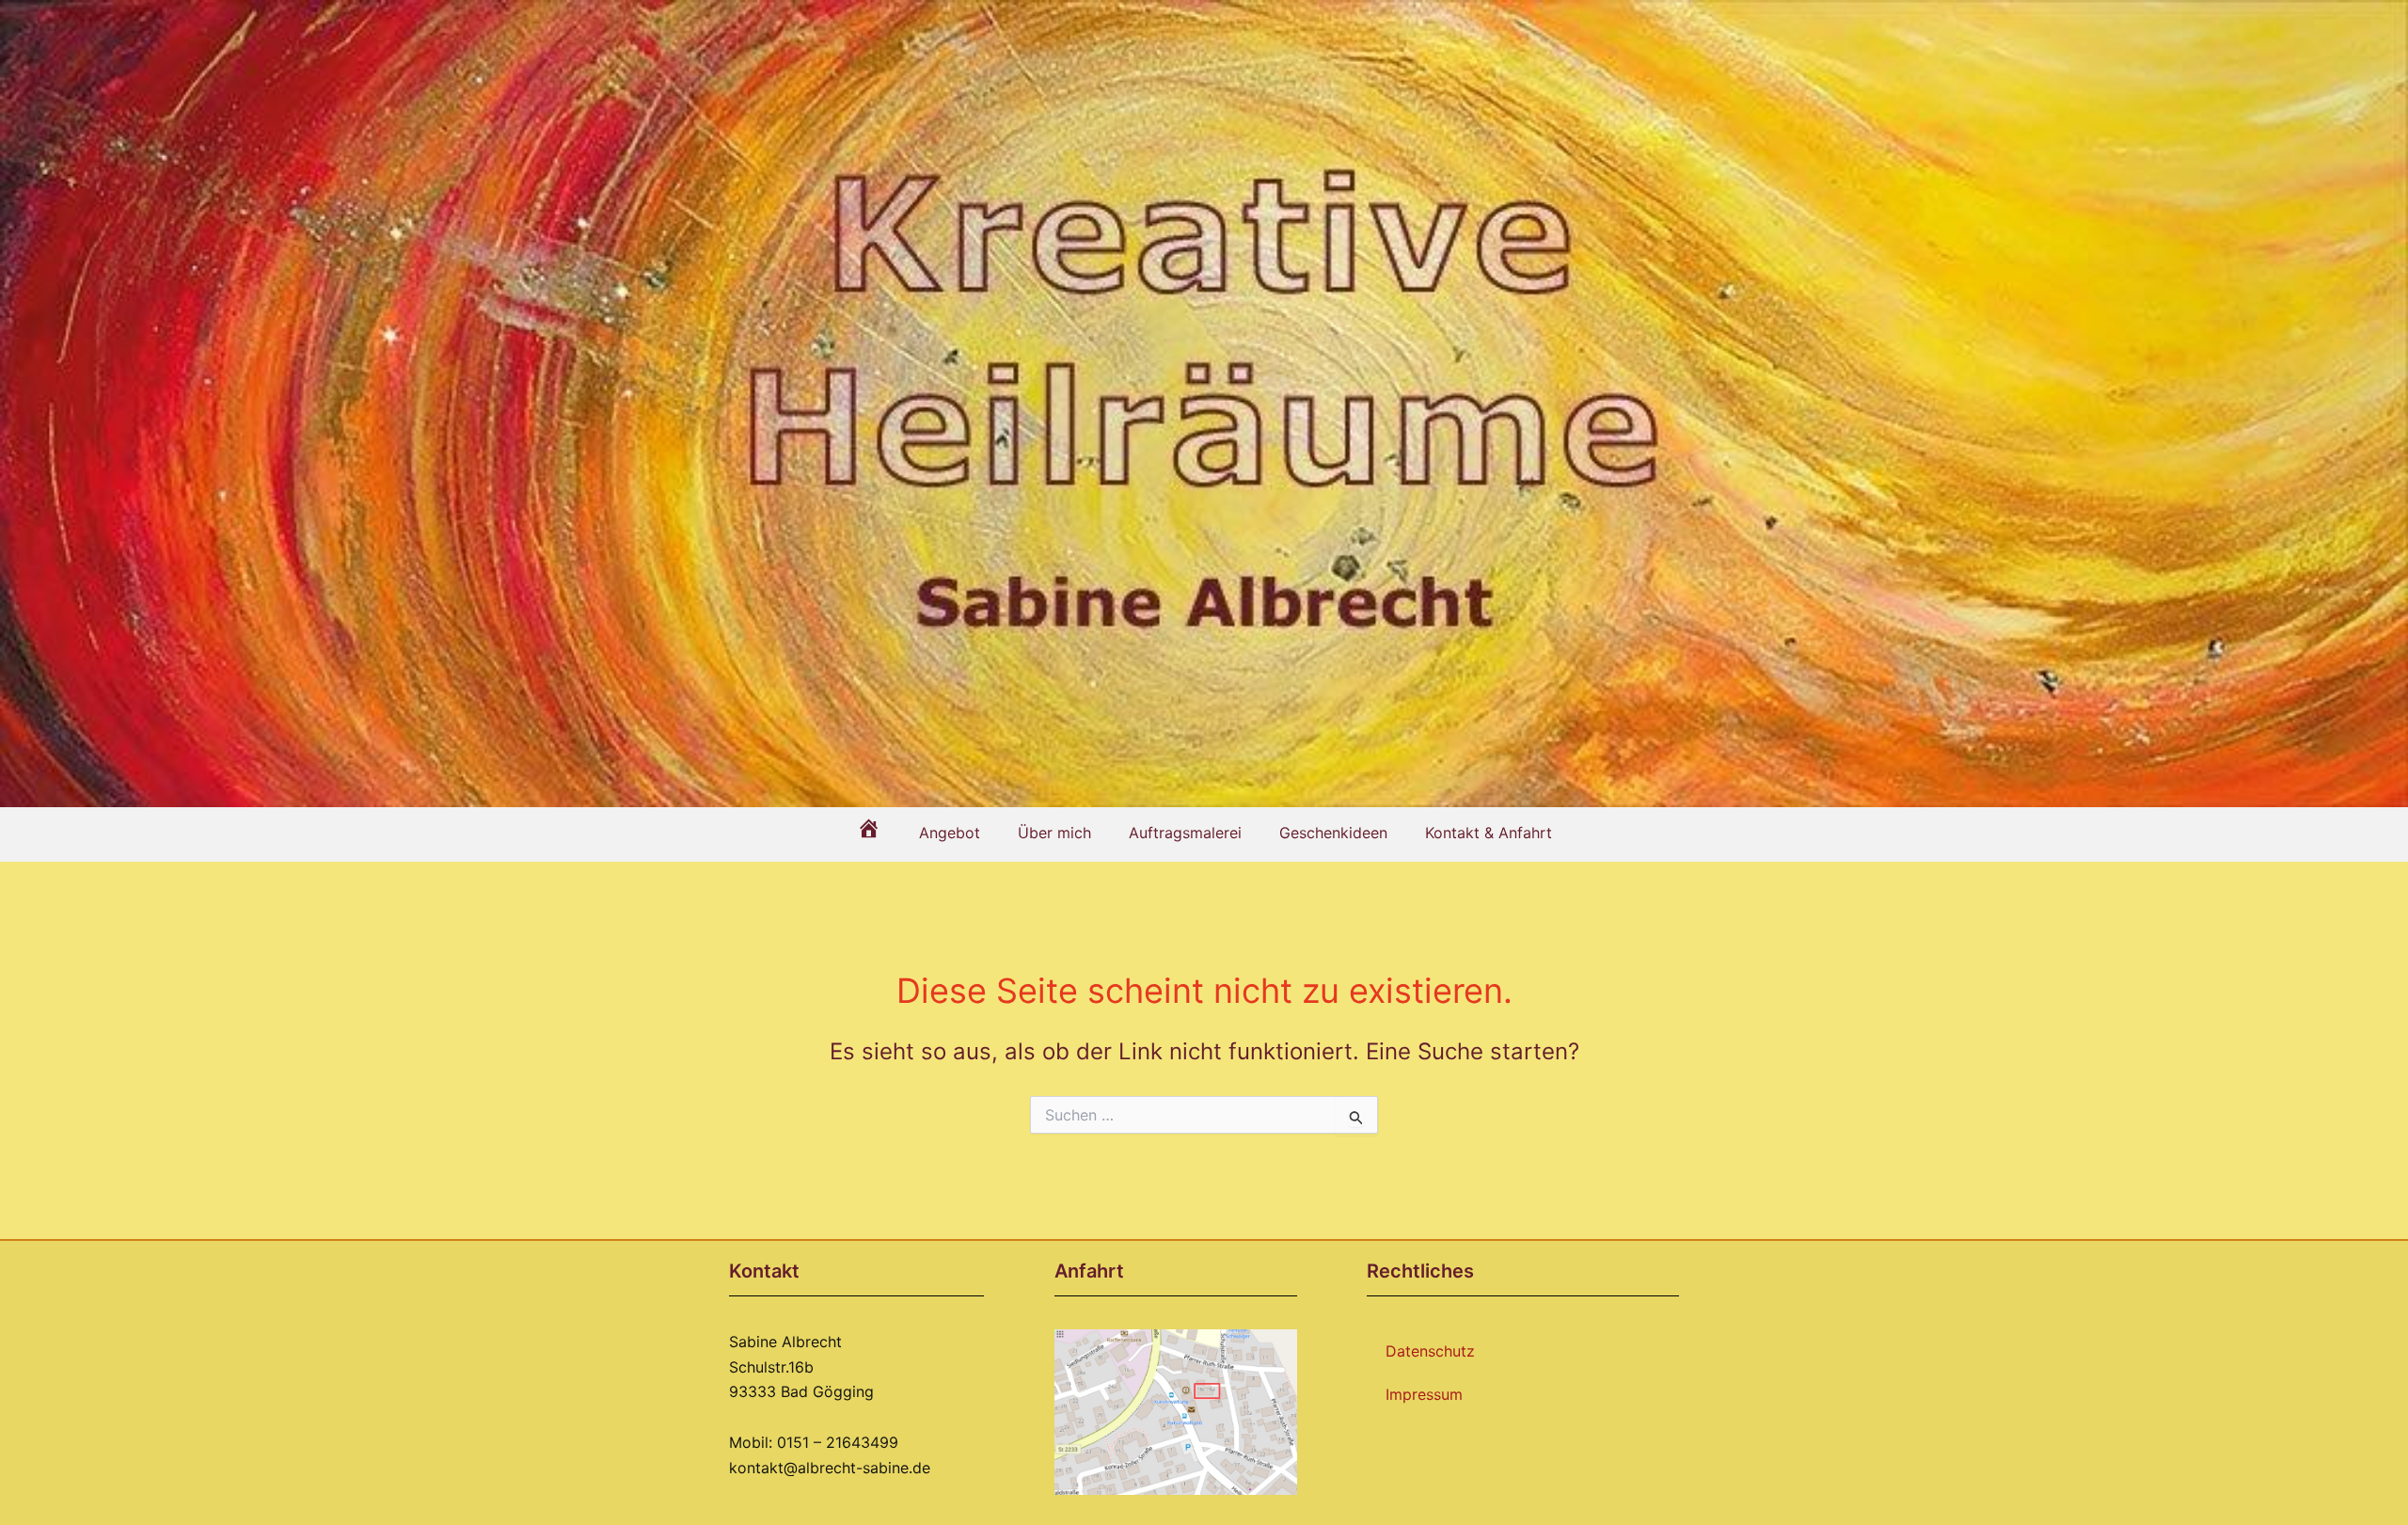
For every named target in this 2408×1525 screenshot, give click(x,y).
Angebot (950, 833)
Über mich (1054, 833)
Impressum (1424, 1394)
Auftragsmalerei (1185, 833)
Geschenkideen (1333, 833)
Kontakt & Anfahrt (1489, 833)
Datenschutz (1430, 1351)
